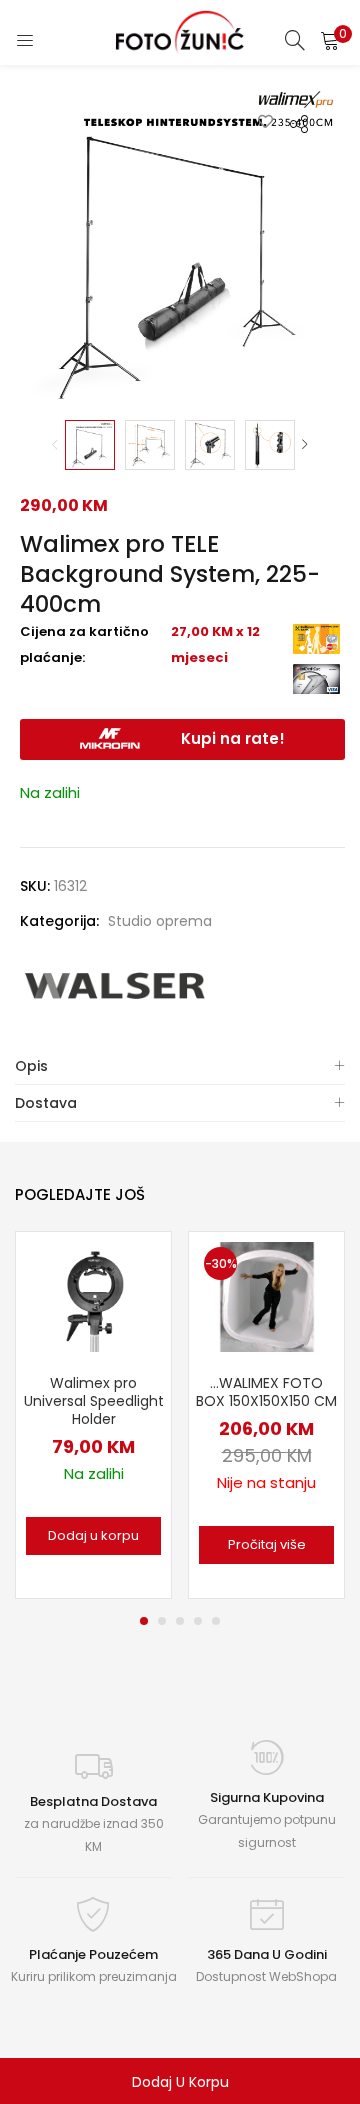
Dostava (46, 1103)
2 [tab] (162, 1621)
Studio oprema (160, 921)
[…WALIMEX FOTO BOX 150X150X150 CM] (267, 1296)
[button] (330, 40)
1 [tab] (144, 1621)
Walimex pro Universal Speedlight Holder (94, 1401)
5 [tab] (216, 1621)
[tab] (180, 1066)
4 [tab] (198, 1621)
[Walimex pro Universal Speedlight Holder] (94, 1296)
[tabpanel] (93, 1415)
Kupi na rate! (233, 738)
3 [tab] (180, 1621)
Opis (31, 1066)
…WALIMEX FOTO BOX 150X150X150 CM (266, 1392)
